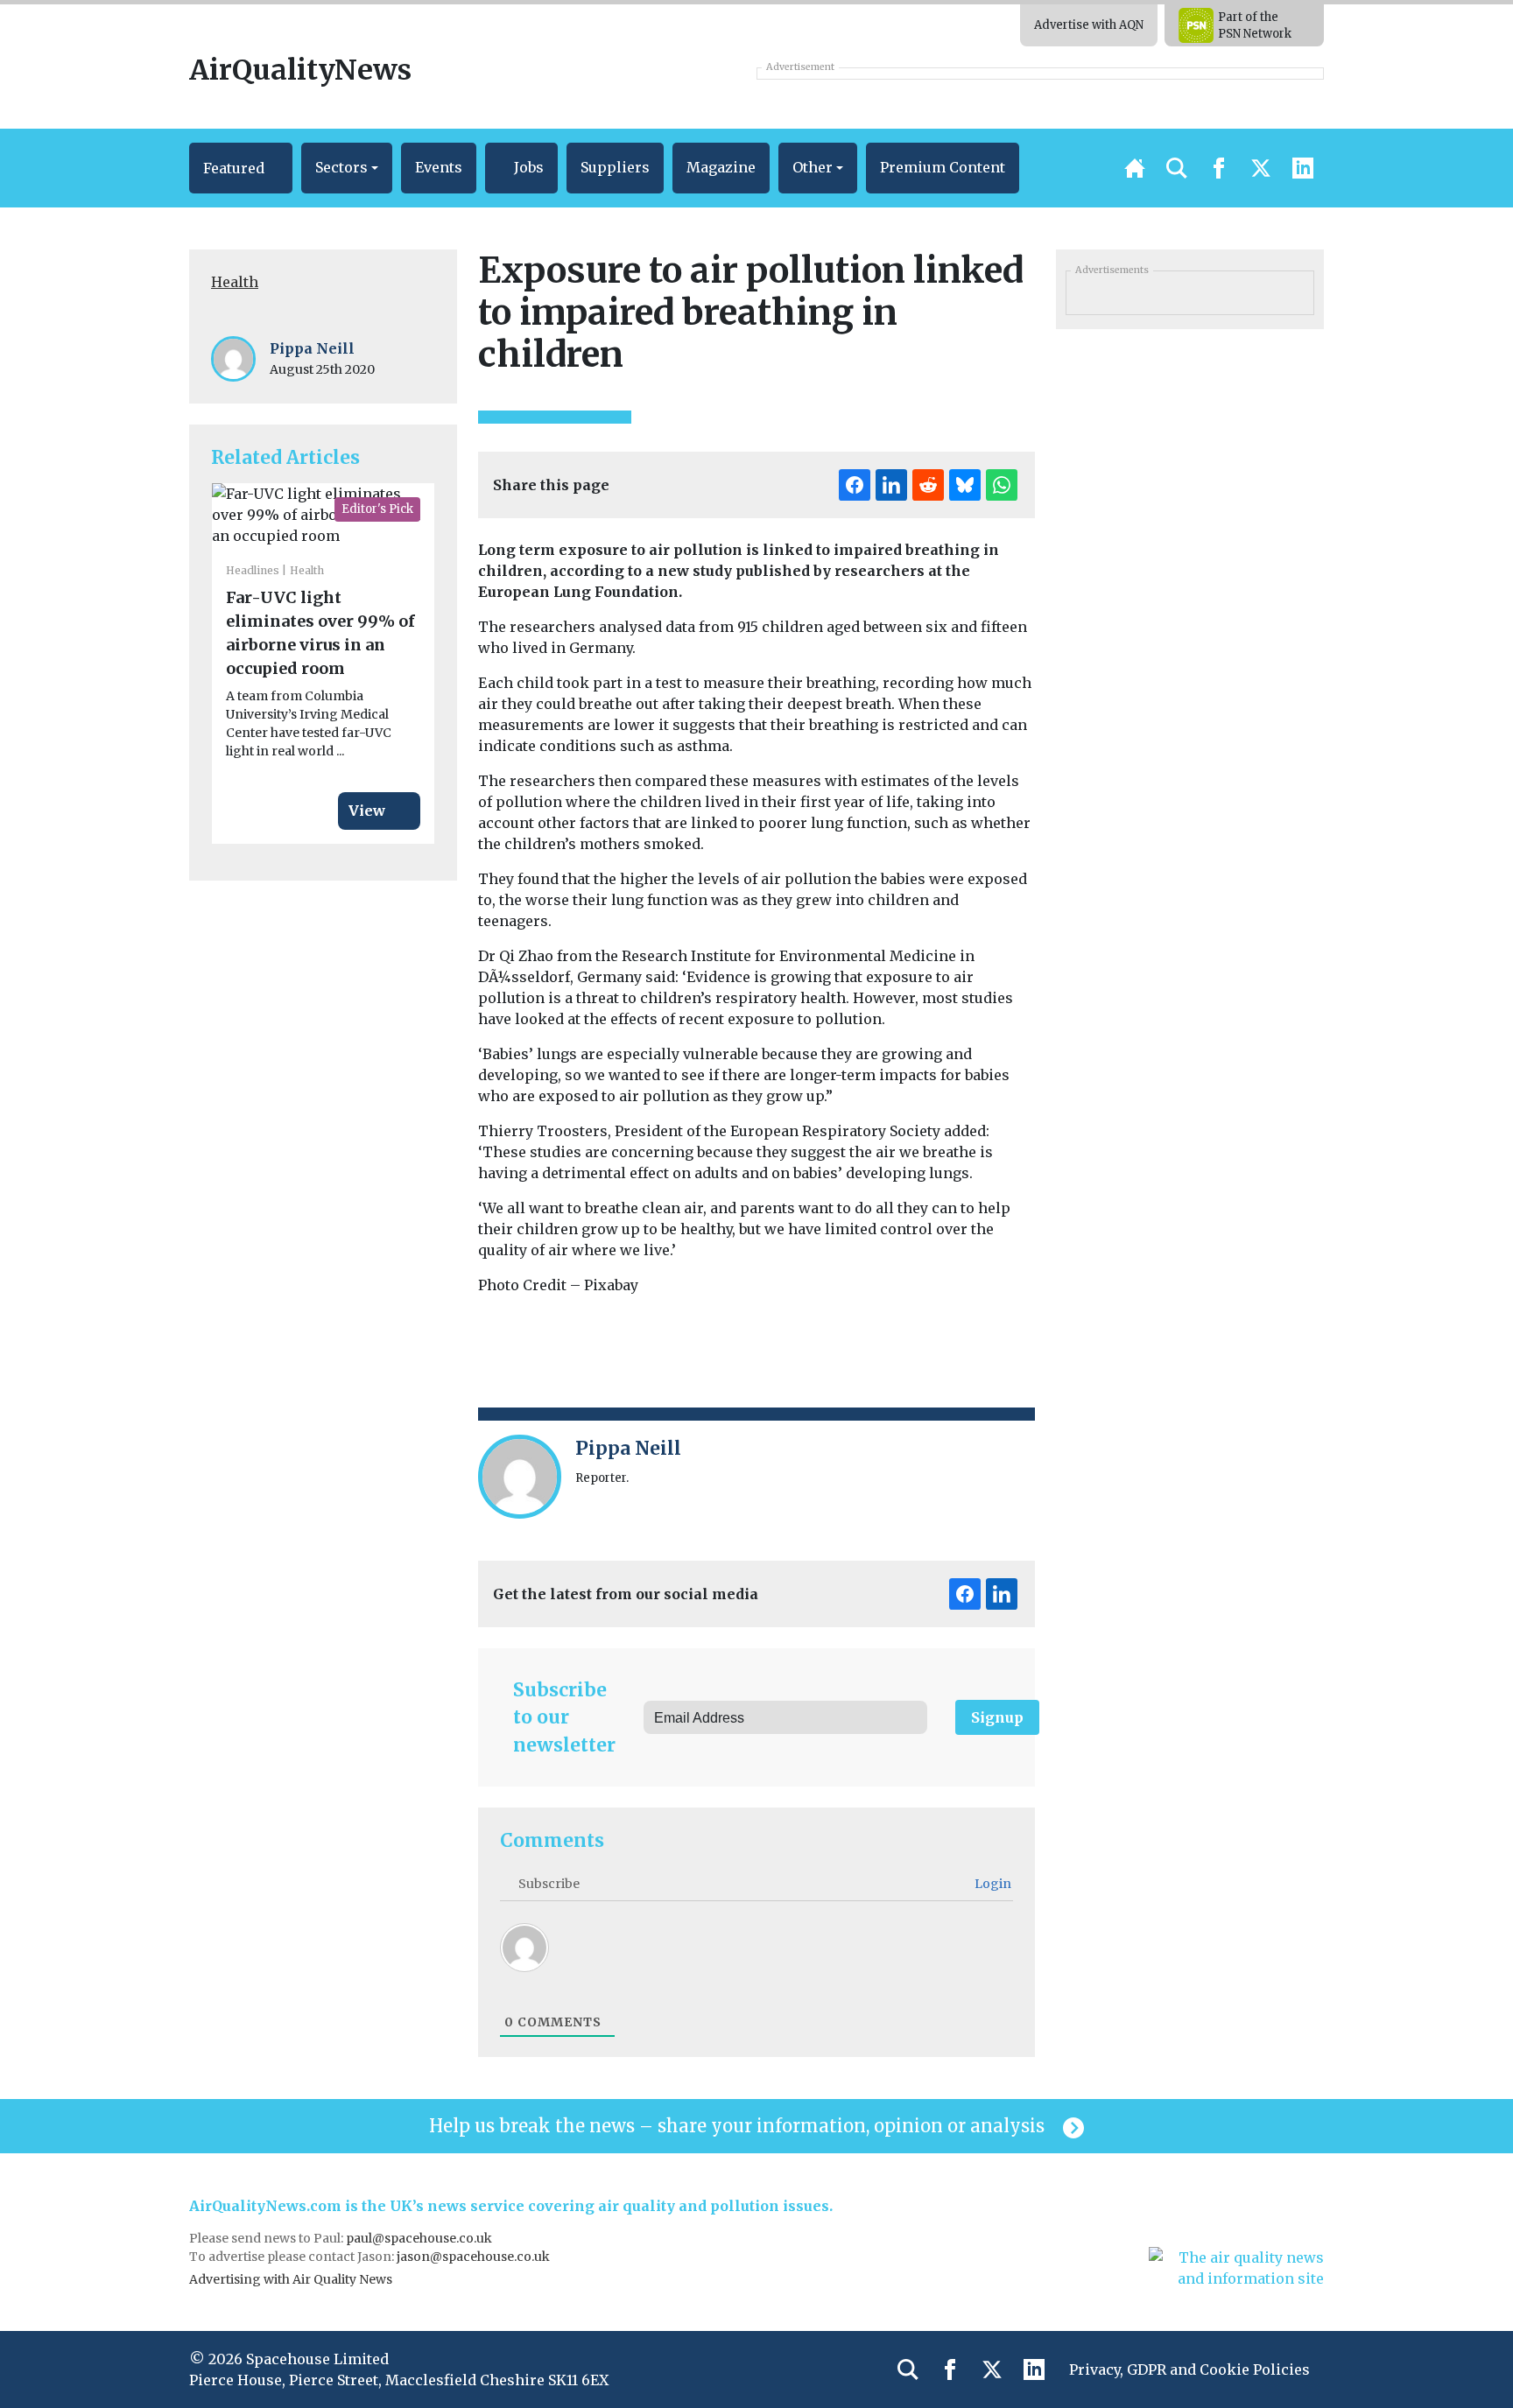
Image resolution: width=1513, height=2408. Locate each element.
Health (235, 282)
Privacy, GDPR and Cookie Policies (1189, 2369)
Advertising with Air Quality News (291, 2279)
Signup (997, 1717)
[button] (241, 168)
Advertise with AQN (1089, 25)
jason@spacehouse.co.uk (475, 2257)
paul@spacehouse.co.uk (420, 2238)
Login (992, 1884)
